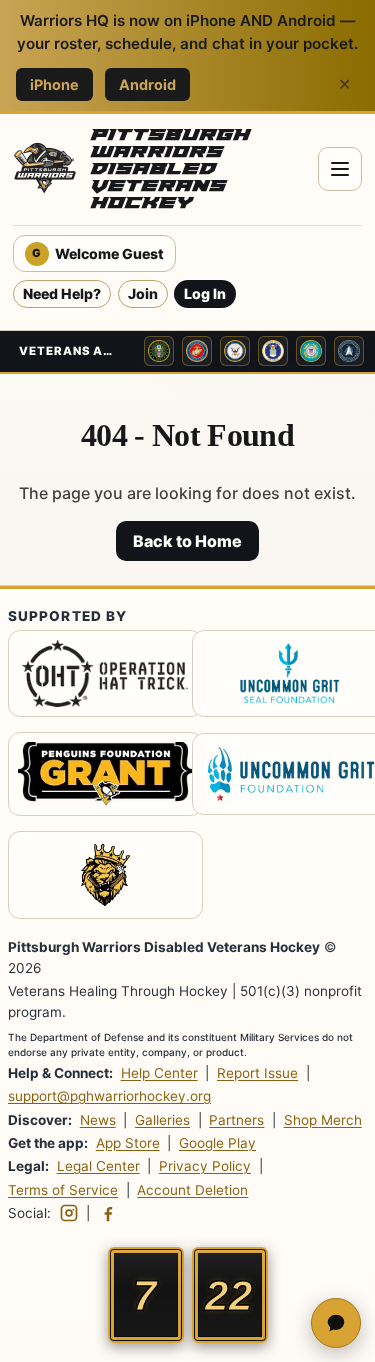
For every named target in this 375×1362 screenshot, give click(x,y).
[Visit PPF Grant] (95, 777)
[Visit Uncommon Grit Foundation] (279, 676)
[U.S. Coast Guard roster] (311, 351)
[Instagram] (69, 1213)
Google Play (217, 1143)
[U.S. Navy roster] (235, 351)
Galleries (162, 1120)
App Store (128, 1143)
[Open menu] (340, 169)
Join (143, 293)
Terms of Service (63, 1190)
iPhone (54, 84)
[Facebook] (108, 1213)
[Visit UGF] (279, 777)
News (98, 1120)
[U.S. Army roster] (159, 351)
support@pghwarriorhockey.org (109, 1096)
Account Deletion (192, 1190)
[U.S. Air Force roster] (273, 351)
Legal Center (98, 1166)
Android (147, 84)
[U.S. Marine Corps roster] (197, 351)
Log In (205, 293)
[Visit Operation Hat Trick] (95, 676)
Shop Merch (323, 1120)
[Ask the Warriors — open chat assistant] (336, 1323)
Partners (236, 1120)
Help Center (159, 1073)
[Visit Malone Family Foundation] (95, 878)
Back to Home (187, 541)
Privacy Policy (205, 1166)
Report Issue (257, 1073)
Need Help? (62, 293)
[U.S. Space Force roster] (349, 351)
